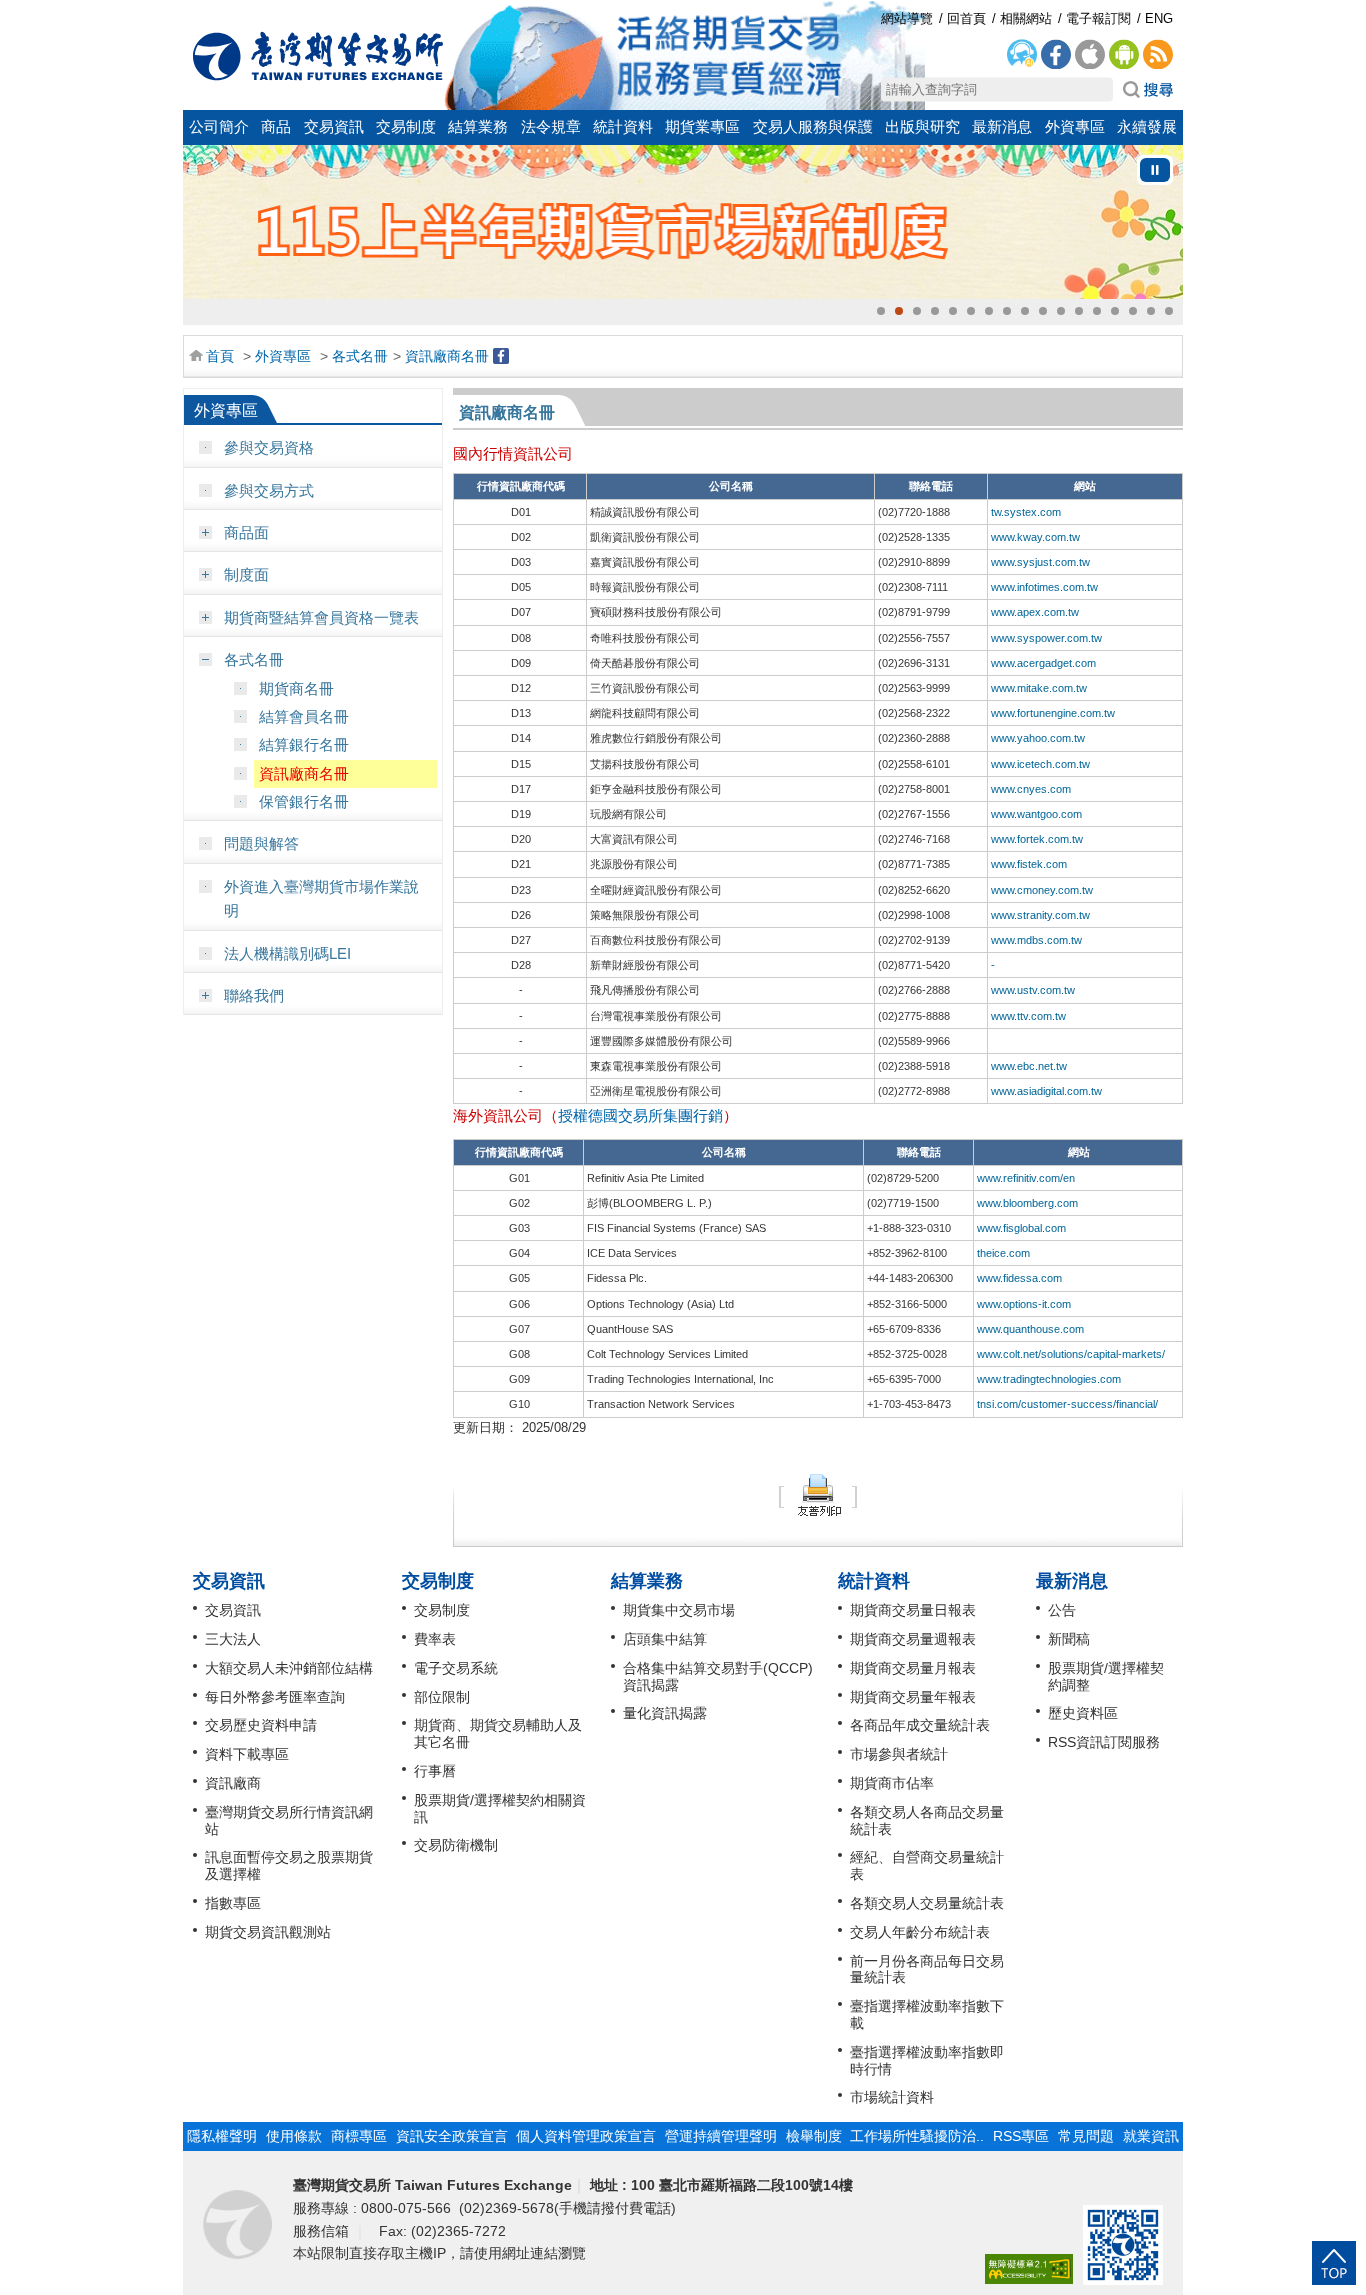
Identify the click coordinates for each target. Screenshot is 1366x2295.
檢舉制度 (814, 2136)
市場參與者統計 (899, 1754)
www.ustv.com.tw (1033, 990)
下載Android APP (1124, 55)
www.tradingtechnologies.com (1049, 1379)
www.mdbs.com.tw (1036, 940)
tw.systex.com (1026, 512)
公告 (1062, 1610)
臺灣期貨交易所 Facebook (1056, 55)
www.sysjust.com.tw (1040, 562)
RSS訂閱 (1158, 55)
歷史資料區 (1083, 1713)
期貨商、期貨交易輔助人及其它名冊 (498, 1733)
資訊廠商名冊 (447, 356)
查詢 (1148, 90)
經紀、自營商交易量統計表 (927, 1865)
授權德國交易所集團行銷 (640, 1115)
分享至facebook (501, 356)
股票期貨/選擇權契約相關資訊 (500, 1808)
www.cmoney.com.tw (1042, 890)
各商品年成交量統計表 (920, 1725)
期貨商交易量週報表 (913, 1639)
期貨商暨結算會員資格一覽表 (321, 617)
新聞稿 (1069, 1639)
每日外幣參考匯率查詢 (275, 1697)
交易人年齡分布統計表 (920, 1932)
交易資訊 (334, 127)
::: (194, 12)
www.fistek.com (1029, 864)
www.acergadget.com (1043, 663)
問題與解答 (261, 843)
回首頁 (318, 56)
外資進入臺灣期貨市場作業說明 (321, 898)
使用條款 (294, 2136)
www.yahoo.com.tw (1038, 738)
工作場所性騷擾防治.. (917, 2136)
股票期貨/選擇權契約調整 (1106, 1676)
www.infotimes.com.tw (1044, 587)
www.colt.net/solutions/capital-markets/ (1071, 1354)
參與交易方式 (269, 490)
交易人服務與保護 (813, 127)
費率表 (435, 1639)
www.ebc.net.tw (1029, 1066)
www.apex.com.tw (1035, 612)
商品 (276, 127)
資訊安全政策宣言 (452, 2136)
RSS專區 (1021, 2136)
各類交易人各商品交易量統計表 (927, 1820)
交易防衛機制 (456, 1845)
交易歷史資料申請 (261, 1725)
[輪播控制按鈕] (1155, 170)
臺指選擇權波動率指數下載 (927, 2014)
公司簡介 (219, 127)
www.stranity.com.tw (1040, 915)
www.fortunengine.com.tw (1053, 713)
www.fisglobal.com (1021, 1228)
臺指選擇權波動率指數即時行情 (927, 2060)
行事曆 (435, 1771)
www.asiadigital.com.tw (1046, 1091)
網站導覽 (907, 18)
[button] (881, 311)
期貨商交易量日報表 (913, 1610)
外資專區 (1075, 127)
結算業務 (478, 127)
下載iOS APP (1090, 55)
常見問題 (1086, 2136)
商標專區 (359, 2136)
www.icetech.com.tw (1040, 764)
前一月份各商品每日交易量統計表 (927, 1969)
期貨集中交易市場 (679, 1610)
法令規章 (551, 127)
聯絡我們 (254, 995)
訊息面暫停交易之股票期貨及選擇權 (289, 1865)
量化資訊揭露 (665, 1713)
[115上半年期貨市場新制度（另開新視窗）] (683, 222)
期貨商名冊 (296, 688)
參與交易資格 (269, 447)
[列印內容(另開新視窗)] (818, 1494)
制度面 (246, 574)
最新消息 (1002, 127)
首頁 (220, 356)
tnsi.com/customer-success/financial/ (1067, 1404)
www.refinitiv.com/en (1026, 1178)
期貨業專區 (702, 127)
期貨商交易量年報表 (913, 1697)
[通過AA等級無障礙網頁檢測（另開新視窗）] (1029, 2269)
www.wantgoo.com (1036, 814)
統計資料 (623, 127)
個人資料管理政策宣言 (586, 2136)
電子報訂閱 (1098, 18)
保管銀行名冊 (304, 801)
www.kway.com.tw (1035, 537)
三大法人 (233, 1639)
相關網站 (1026, 18)
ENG (1159, 18)
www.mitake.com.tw (1039, 688)
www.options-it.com (1024, 1304)
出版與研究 (922, 127)
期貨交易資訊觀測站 (268, 1932)
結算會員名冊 (304, 716)
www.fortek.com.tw (1037, 839)
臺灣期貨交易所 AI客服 (1022, 55)
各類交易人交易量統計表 (927, 1903)
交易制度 (406, 127)
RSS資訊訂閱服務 (1104, 1742)
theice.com (1003, 1253)
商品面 (246, 532)
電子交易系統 (456, 1668)
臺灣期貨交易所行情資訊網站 (289, 1820)
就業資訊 (1151, 2136)
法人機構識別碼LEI (287, 953)
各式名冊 (360, 356)
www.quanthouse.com (1030, 1329)
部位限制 (442, 1697)
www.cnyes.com (1031, 789)
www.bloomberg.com (1027, 1203)
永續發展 (1147, 127)
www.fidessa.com (1019, 1278)
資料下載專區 (247, 1754)
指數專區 (233, 1903)
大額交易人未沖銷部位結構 (289, 1668)
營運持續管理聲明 (721, 2136)
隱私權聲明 (222, 2136)
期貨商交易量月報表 (913, 1668)
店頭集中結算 (665, 1639)
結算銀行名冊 (304, 744)
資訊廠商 (233, 1783)
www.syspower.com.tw (1046, 638)
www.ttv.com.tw (1028, 1016)
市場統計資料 (892, 2097)
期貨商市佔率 (892, 1783)
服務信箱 (323, 2231)
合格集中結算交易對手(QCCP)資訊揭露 (718, 1676)
